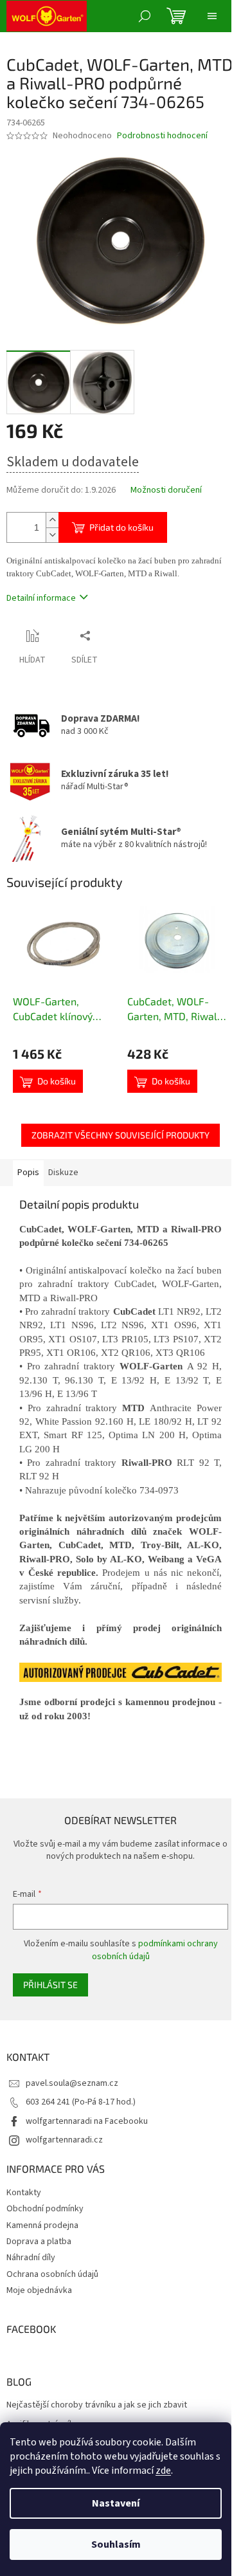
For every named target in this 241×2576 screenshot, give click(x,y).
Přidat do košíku (121, 527)
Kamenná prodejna (42, 2225)
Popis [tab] (28, 1173)
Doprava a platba (39, 2242)
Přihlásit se (50, 1985)
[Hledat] (145, 16)
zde (163, 2471)
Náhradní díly (31, 2258)
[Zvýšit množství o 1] (52, 520)
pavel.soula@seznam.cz (72, 2083)
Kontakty (24, 2193)
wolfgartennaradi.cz (64, 2140)
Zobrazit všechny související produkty (121, 1135)
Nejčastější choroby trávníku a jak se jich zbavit (97, 2405)
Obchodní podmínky (45, 2209)
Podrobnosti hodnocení (162, 136)
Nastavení (116, 2503)
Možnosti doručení (166, 490)
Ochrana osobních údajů (52, 2274)
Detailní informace (41, 598)
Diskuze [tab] (63, 1173)
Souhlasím (116, 2544)
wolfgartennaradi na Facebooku (87, 2121)
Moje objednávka (39, 2290)
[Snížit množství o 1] (52, 535)
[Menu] (212, 16)
